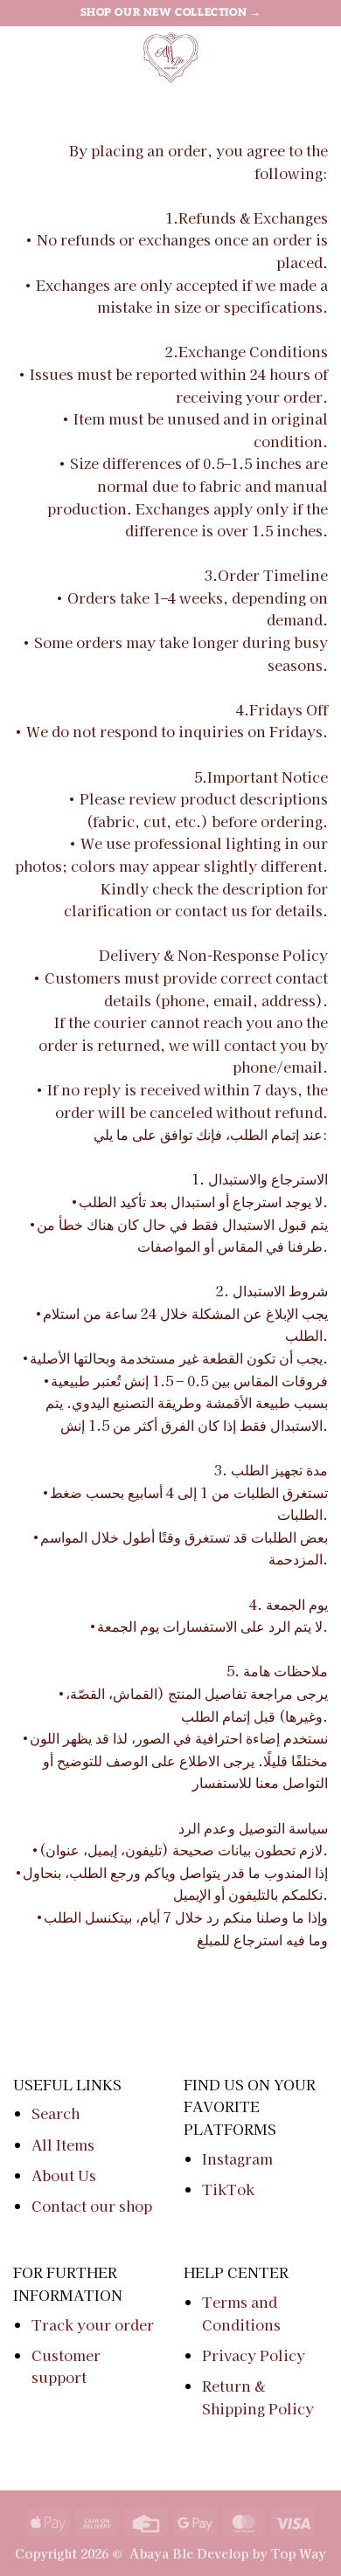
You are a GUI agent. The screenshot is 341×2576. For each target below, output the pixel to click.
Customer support (66, 2366)
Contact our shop (92, 2206)
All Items (63, 2144)
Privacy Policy (254, 2355)
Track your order (93, 2324)
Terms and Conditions (241, 2313)
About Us (64, 2175)
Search (56, 2113)
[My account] (289, 57)
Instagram (237, 2158)
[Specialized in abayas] (170, 57)
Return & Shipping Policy (258, 2397)
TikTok (228, 2189)
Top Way (299, 2553)
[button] (24, 56)
